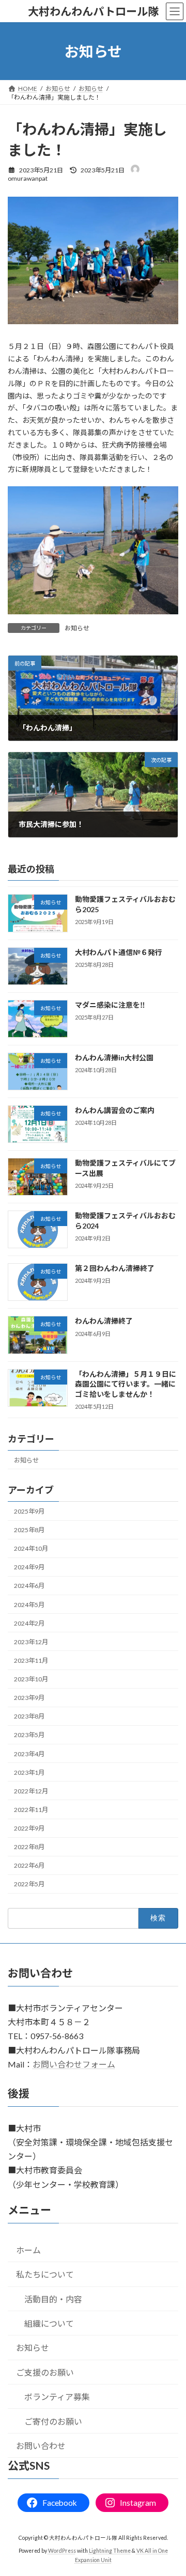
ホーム (28, 2250)
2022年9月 (29, 1828)
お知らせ (77, 628)
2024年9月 (29, 1567)
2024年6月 (29, 1586)
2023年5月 (29, 1735)
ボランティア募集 (57, 2397)
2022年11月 (31, 1810)
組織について (49, 2323)
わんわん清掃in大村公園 (114, 1057)
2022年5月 (29, 1884)
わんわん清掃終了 (104, 1321)
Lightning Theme (110, 2551)
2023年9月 (29, 1698)
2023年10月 (31, 1679)
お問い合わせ (41, 2446)
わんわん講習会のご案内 (115, 1110)
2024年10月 (31, 1548)
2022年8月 (29, 1847)
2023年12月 (31, 1641)
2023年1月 (29, 1772)
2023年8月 (29, 1716)
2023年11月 (31, 1660)
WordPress (62, 2551)
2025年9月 (29, 1511)
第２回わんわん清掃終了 (115, 1268)
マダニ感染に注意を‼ (110, 1004)
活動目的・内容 (53, 2299)
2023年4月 (29, 1753)
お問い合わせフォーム (74, 2064)
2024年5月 (29, 1604)
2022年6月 (29, 1865)
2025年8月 (29, 1530)
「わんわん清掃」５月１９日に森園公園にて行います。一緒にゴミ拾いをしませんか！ (126, 1384)
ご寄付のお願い (53, 2421)
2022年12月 (31, 1791)
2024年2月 (29, 1623)
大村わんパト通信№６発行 (119, 952)
